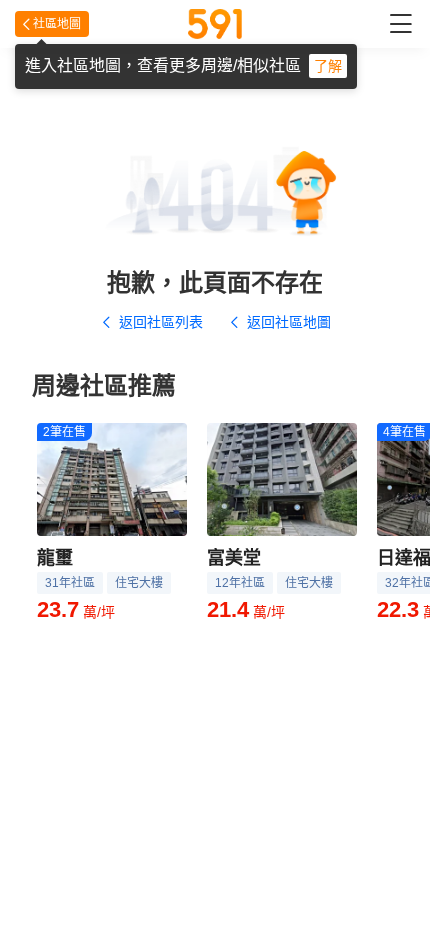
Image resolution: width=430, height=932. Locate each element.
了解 (328, 66)
